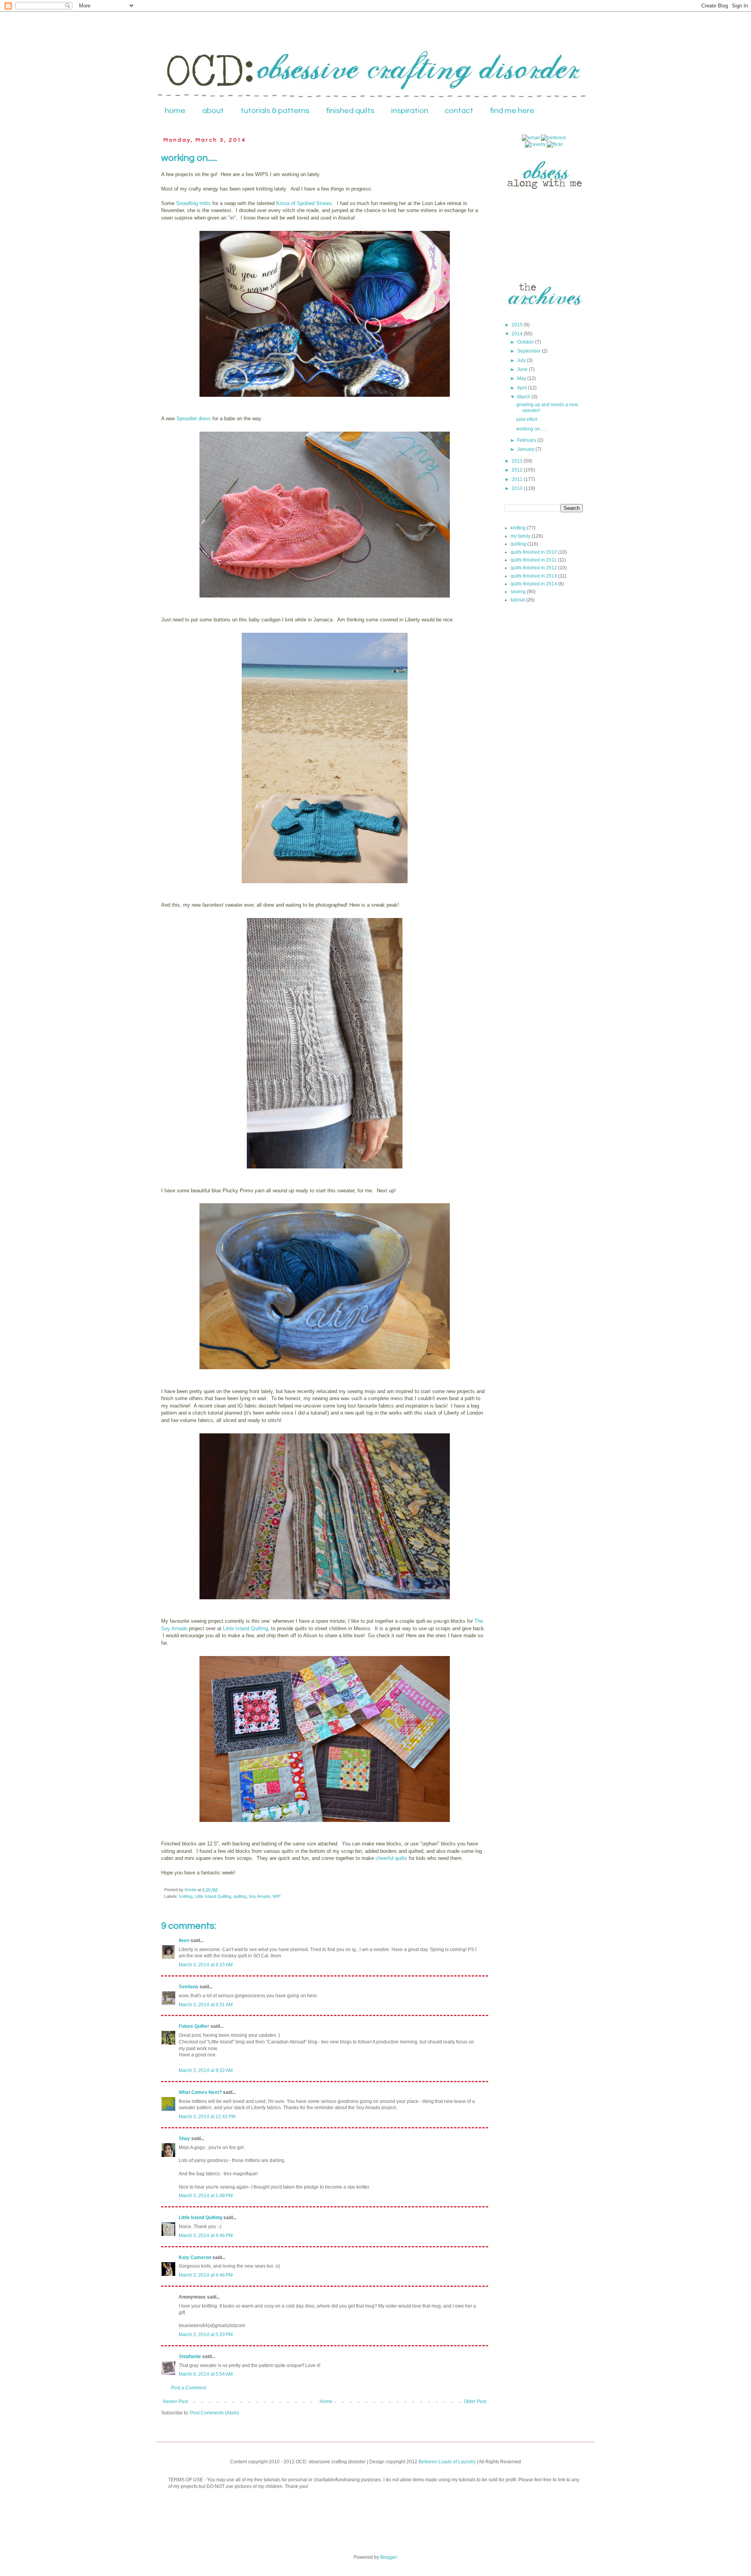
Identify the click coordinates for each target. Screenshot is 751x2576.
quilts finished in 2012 (534, 568)
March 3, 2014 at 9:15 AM (206, 1965)
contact (459, 111)
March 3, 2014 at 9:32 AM (206, 2070)
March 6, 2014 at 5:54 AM (206, 2374)
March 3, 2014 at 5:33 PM (206, 2335)
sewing (518, 592)
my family (520, 536)
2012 (518, 470)
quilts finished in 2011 (534, 560)
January (526, 449)
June (523, 369)
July (522, 360)
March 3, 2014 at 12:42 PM (207, 2117)
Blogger (388, 2557)
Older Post (475, 2401)
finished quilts (350, 111)
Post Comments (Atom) (215, 2413)
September (529, 351)
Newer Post (175, 2401)
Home (326, 2401)
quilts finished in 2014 (534, 584)
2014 (518, 334)
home (175, 111)
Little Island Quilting (245, 1628)
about (213, 111)
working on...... (532, 429)
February (527, 440)
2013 (518, 461)
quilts (401, 1858)
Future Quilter (194, 2026)
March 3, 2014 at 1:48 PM (206, 2196)
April (523, 388)
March (524, 397)
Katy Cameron (195, 2257)
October (526, 342)
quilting (240, 1896)
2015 (518, 325)
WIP (277, 1896)
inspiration (410, 111)
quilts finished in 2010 (534, 552)
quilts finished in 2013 (534, 576)
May (522, 378)
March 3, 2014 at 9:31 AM (206, 2005)
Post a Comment (189, 2388)
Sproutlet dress (194, 419)
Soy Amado (260, 1896)
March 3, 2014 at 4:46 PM (206, 2236)
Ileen (184, 1941)
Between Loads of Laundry (447, 2462)
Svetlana (189, 1987)
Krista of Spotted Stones (304, 203)
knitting (186, 1896)
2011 (518, 479)
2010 (518, 488)
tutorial (518, 600)
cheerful (384, 1858)
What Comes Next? (200, 2092)
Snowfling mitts (193, 203)
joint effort (527, 419)
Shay (184, 2139)
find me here (512, 111)
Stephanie (190, 2356)
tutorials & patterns (275, 111)
